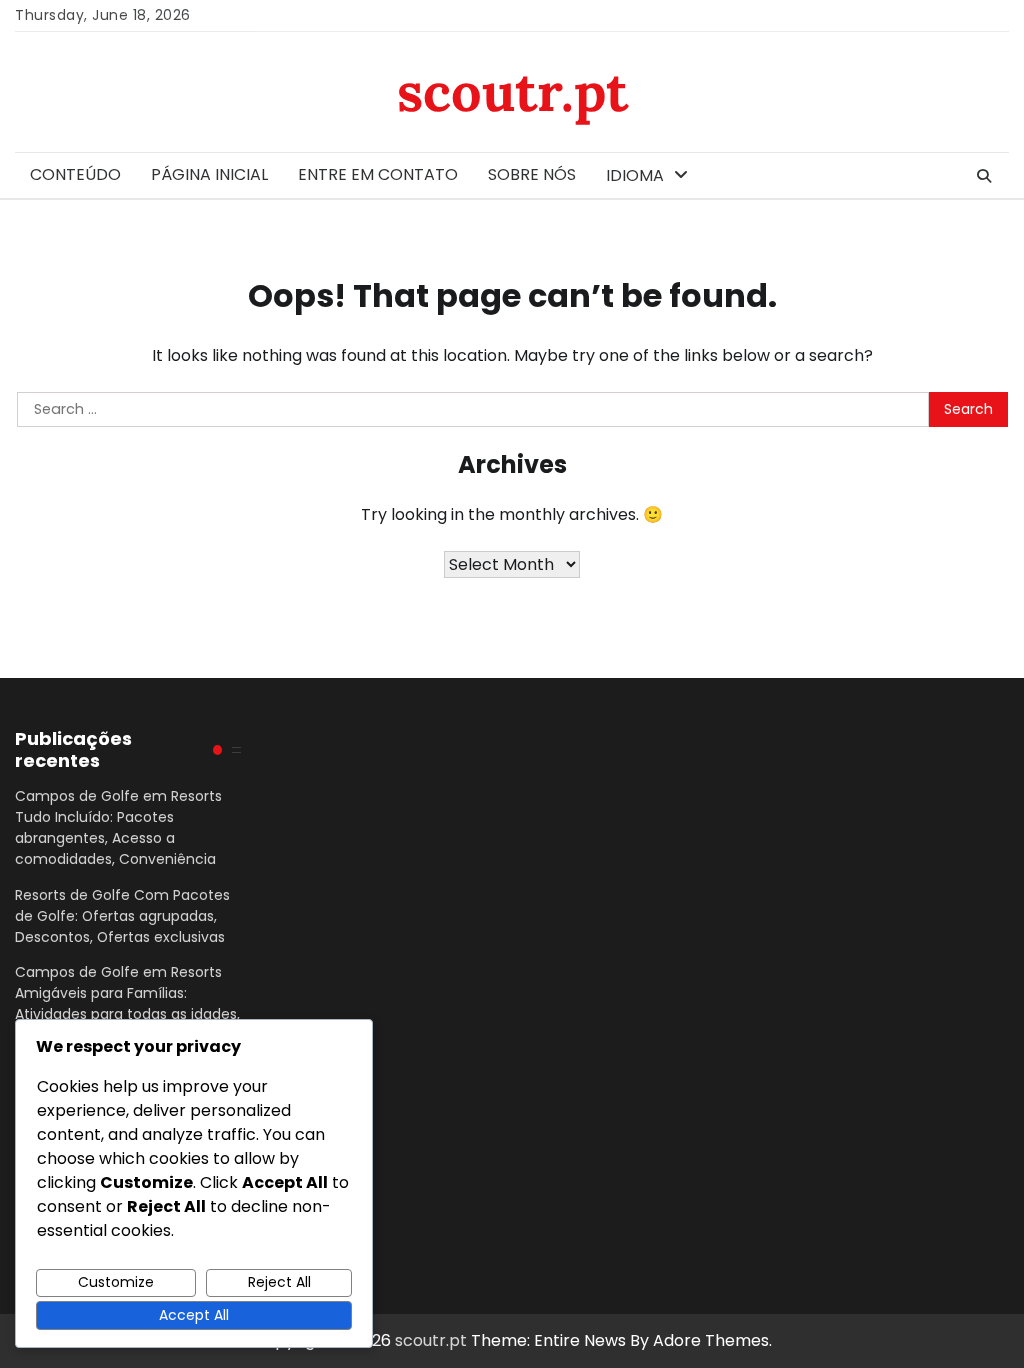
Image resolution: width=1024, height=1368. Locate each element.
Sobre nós (532, 174)
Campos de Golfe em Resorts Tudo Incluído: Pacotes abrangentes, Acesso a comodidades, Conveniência (118, 827)
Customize (116, 1282)
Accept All (194, 1315)
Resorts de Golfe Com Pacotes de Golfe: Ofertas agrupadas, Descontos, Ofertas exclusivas (122, 916)
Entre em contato (378, 174)
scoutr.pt (512, 91)
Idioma (635, 175)
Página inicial (209, 174)
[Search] (984, 176)
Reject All (279, 1282)
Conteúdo (75, 174)
